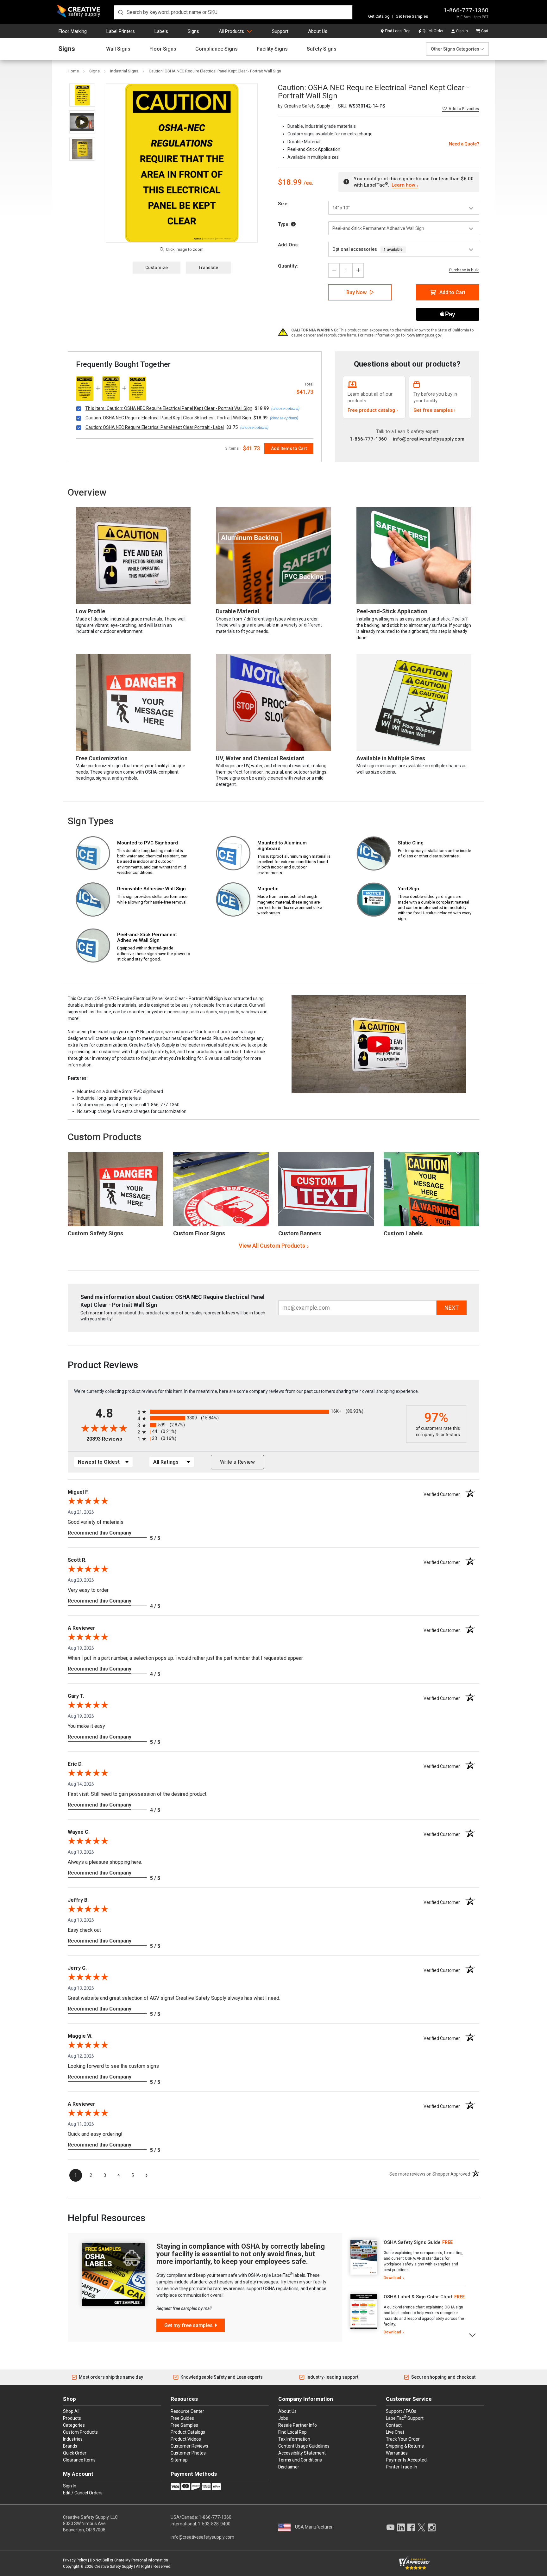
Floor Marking (73, 31)
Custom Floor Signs (199, 1233)
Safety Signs (322, 49)
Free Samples (184, 2425)
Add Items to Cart (289, 448)
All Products (231, 31)
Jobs (283, 2418)
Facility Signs (272, 49)
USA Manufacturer (314, 2527)
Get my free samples (189, 2325)
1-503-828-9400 (214, 2524)
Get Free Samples (412, 16)
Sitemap (179, 2460)
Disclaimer (289, 2467)
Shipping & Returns (405, 2446)
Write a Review (237, 1462)
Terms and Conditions (300, 2460)
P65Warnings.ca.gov (424, 335)
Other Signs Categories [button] (455, 49)
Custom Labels (403, 1233)
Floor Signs (163, 49)
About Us (318, 31)
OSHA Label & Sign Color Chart (418, 2297)
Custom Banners (300, 1233)
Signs (193, 31)
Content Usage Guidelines (304, 2446)
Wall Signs (118, 49)
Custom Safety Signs (95, 1233)
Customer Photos (188, 2453)
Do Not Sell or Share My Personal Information (129, 2560)
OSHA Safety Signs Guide (412, 2242)
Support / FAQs (401, 2411)
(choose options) (285, 409)
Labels (161, 31)
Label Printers (121, 31)
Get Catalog (379, 16)
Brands (70, 2446)
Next (473, 2335)
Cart (485, 31)
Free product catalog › (373, 410)
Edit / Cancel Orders (83, 2493)
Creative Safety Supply (114, 2567)
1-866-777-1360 (466, 10)
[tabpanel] (406, 2260)
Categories (74, 2425)
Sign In (462, 31)
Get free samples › (434, 410)
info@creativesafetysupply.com (429, 439)
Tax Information (294, 2439)
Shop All (71, 2411)
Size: (283, 204)
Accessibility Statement (302, 2453)
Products (72, 2418)
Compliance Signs (217, 49)
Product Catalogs (188, 2432)
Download (392, 2278)
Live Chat (395, 2432)
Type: (284, 224)
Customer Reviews (189, 2446)
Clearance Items (79, 2460)
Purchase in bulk (464, 270)
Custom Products (104, 1137)
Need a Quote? (464, 144)
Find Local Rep (398, 31)
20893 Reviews (110, 1439)
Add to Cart (452, 292)
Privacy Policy (75, 2560)
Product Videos (186, 2439)
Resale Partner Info (298, 2425)
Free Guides (182, 2418)
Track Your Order (403, 2439)
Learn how (403, 185)
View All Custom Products (272, 1246)
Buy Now (356, 292)
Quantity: (288, 266)
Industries (73, 2439)
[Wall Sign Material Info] (293, 224)
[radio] (270, 1412)
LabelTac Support (405, 2418)
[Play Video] (82, 122)
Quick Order (433, 31)
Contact (394, 2425)
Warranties (397, 2453)
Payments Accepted (406, 2460)
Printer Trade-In (402, 2467)
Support (280, 31)
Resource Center (187, 2411)
